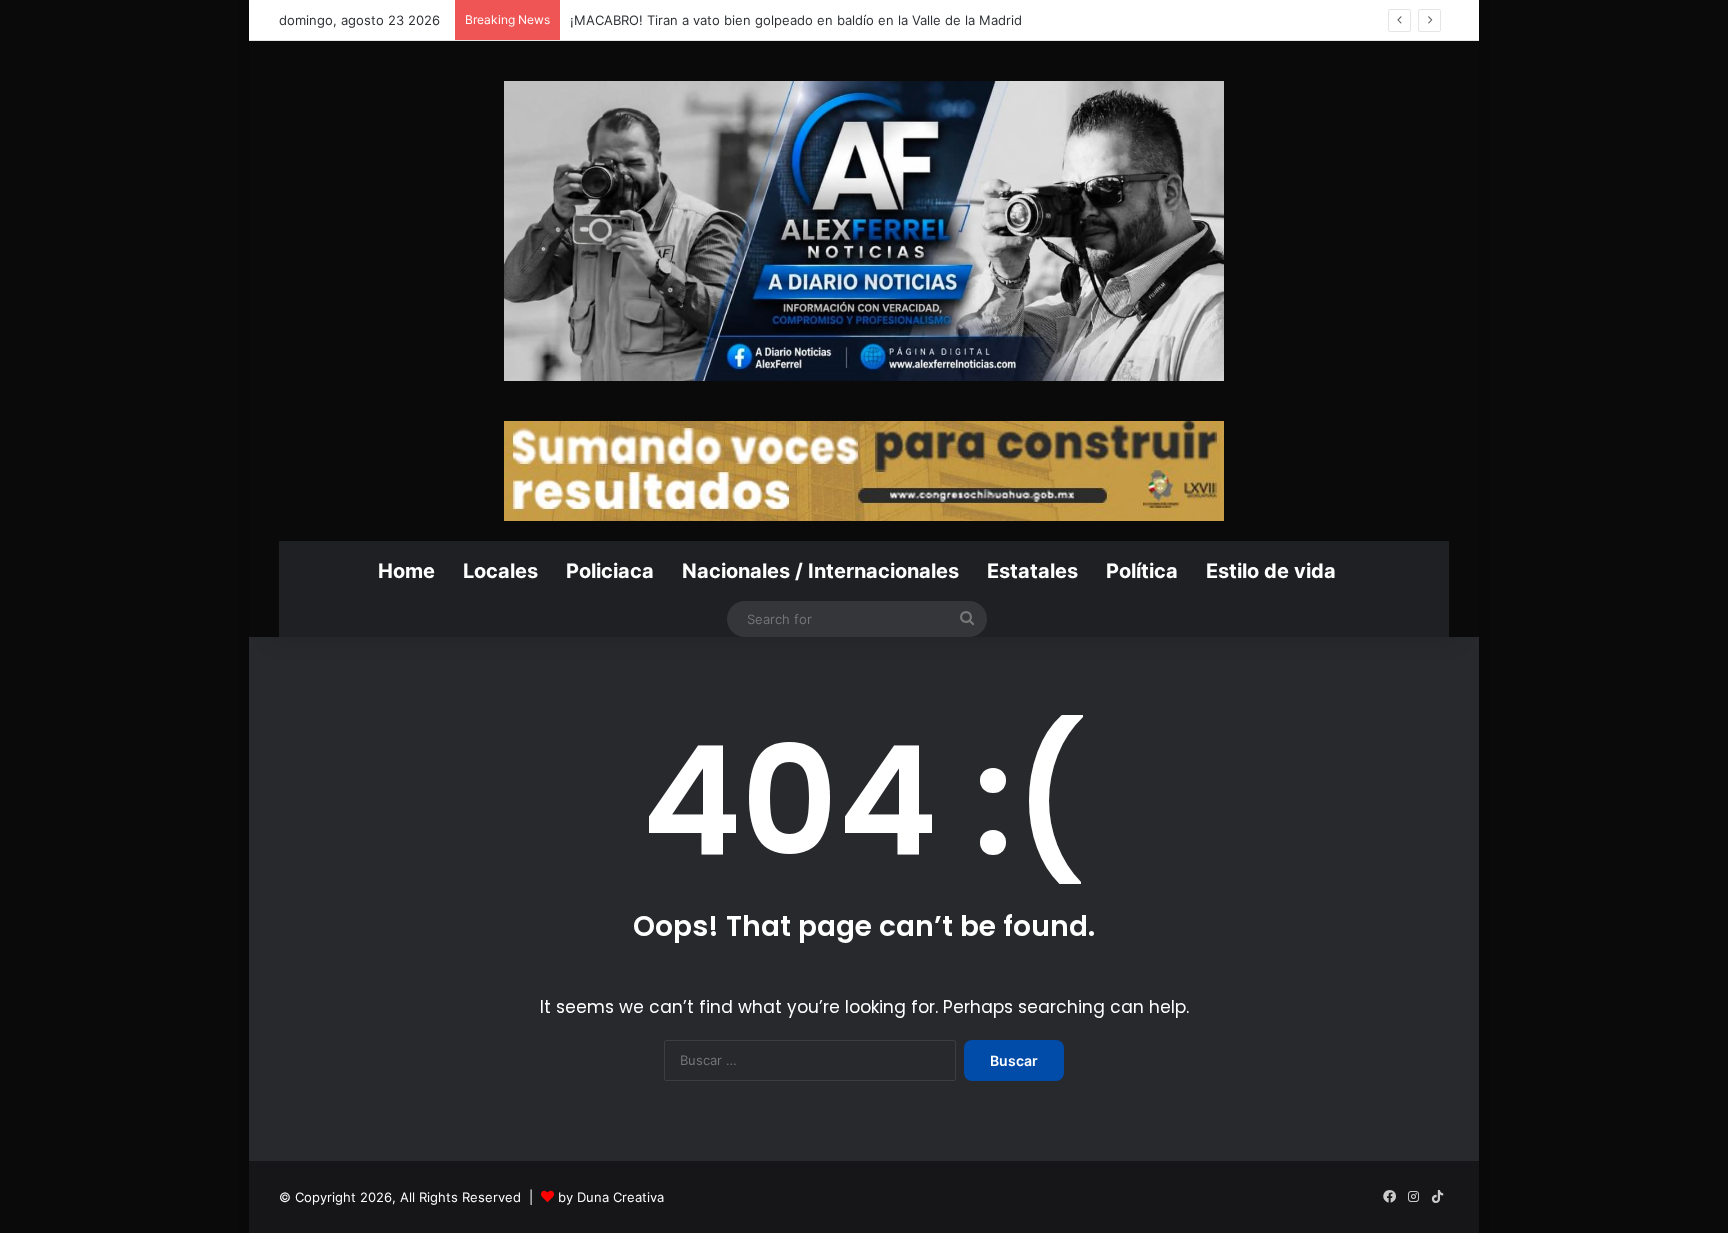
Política (1142, 571)
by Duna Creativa (611, 1197)
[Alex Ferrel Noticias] (864, 231)
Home (406, 571)
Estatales (1032, 571)
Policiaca (610, 571)
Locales (500, 571)
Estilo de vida (1271, 571)
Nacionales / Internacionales (820, 571)
